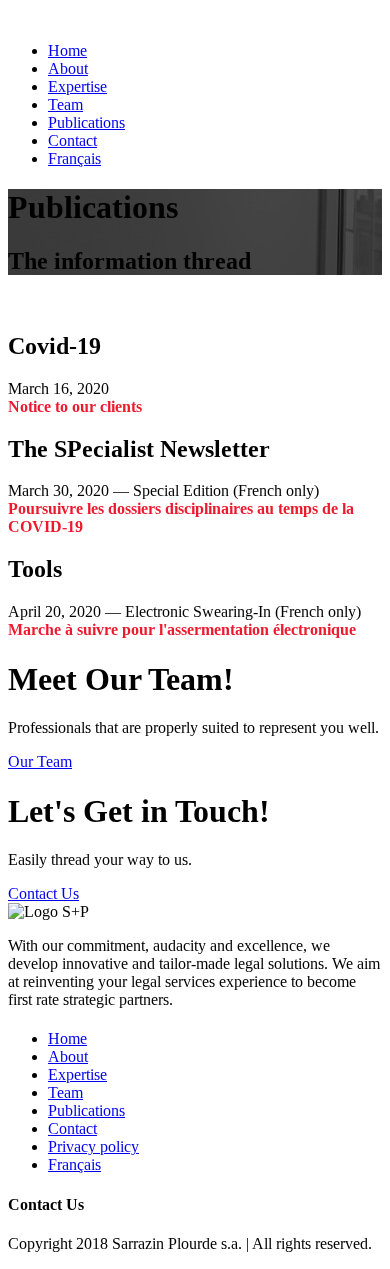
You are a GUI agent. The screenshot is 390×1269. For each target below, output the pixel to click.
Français (74, 158)
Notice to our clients (75, 406)
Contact (72, 140)
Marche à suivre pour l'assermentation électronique (182, 629)
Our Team (40, 761)
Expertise (77, 86)
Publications (86, 122)
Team (65, 104)
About (68, 68)
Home (67, 50)
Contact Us (43, 893)
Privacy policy (93, 1146)
